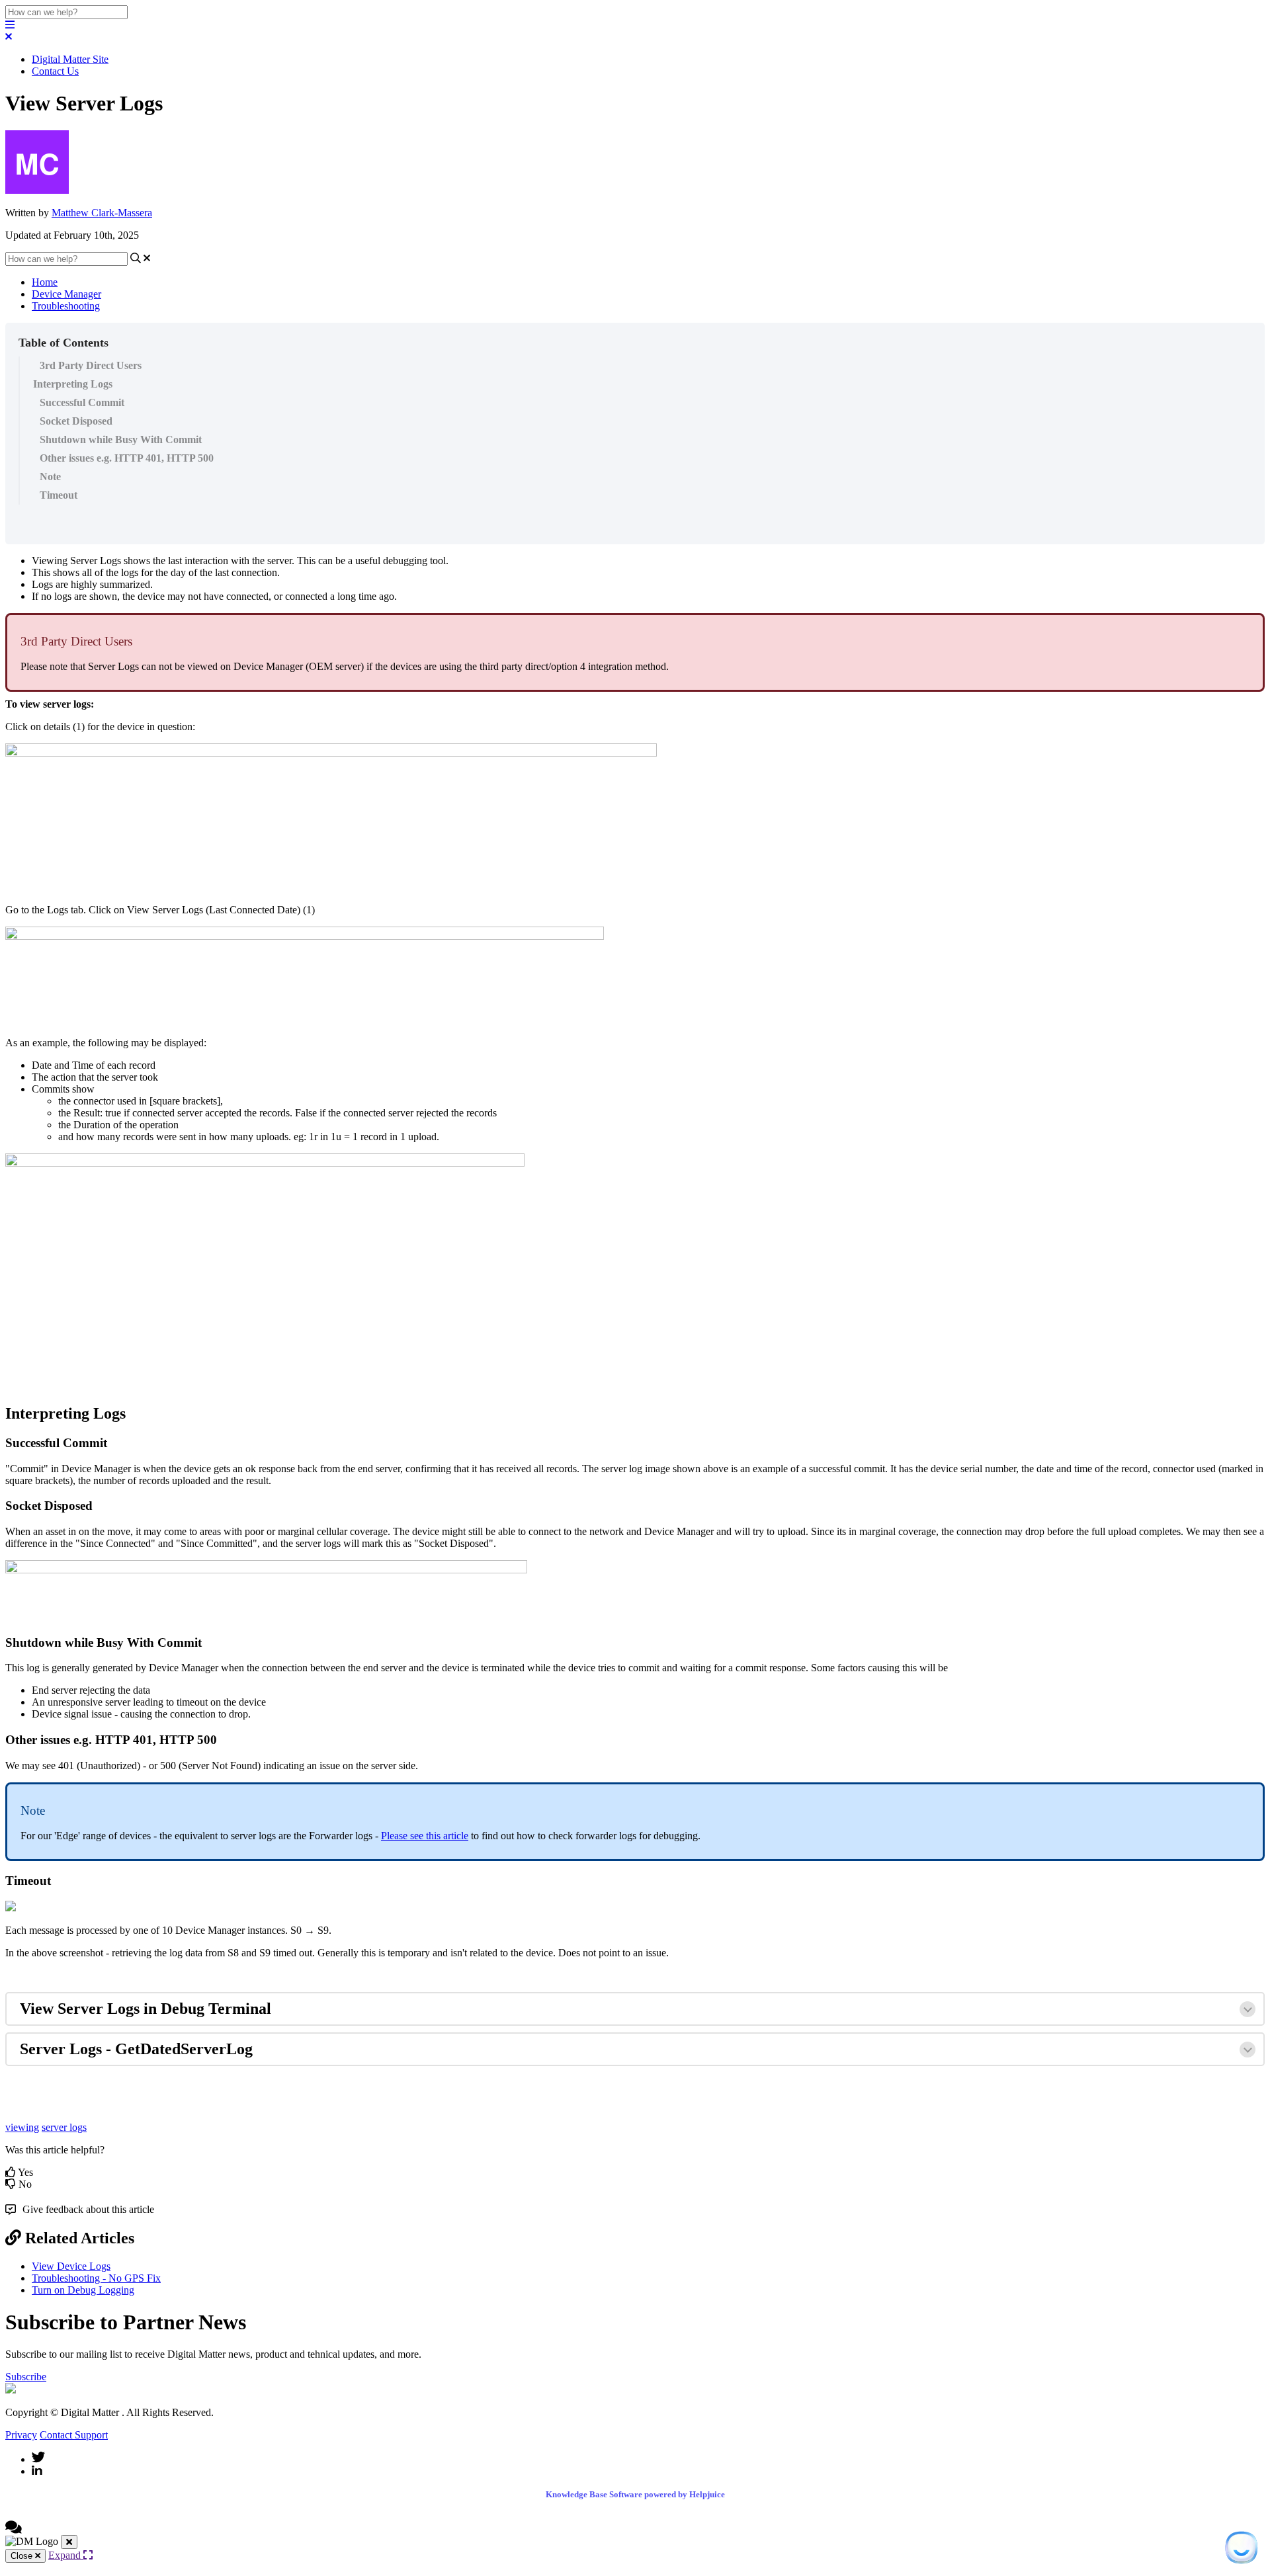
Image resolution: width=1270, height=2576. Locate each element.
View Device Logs (71, 2266)
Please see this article (425, 1836)
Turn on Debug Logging (83, 2290)
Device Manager (66, 294)
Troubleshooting (66, 306)
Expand (66, 2555)
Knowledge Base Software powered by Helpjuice (635, 2494)
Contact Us (55, 71)
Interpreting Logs (73, 384)
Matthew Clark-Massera (102, 213)
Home (45, 282)
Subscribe (26, 2377)
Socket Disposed (76, 421)
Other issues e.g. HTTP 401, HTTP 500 (127, 458)
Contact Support (74, 2435)
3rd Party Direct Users (91, 365)
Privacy (21, 2435)
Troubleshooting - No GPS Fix (96, 2278)
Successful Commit (82, 402)
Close (23, 2556)
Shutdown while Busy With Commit (121, 439)
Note (50, 477)
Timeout (59, 495)
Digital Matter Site (70, 59)
